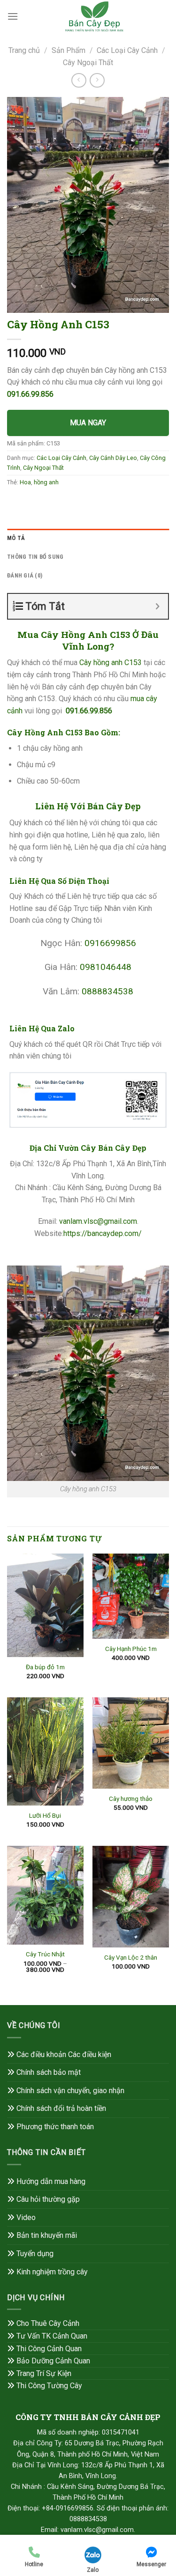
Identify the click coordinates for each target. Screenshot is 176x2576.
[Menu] (13, 16)
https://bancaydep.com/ (103, 1233)
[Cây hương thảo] (131, 1743)
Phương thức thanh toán (55, 2127)
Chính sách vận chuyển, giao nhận (70, 2091)
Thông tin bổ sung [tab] (35, 557)
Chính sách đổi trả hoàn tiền (61, 2108)
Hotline (34, 2564)
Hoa (25, 482)
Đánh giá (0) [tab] (25, 575)
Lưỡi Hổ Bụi (45, 1815)
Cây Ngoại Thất (88, 63)
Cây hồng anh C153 (111, 663)
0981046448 (106, 967)
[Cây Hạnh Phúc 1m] (131, 1596)
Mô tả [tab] (16, 538)
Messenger (151, 2564)
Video (26, 2217)
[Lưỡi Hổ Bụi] (45, 1751)
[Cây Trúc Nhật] (45, 1895)
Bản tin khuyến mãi (47, 2235)
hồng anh (46, 482)
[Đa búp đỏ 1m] (45, 1605)
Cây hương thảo (131, 1799)
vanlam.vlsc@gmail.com (98, 1221)
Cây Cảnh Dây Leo (113, 458)
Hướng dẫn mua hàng (51, 2181)
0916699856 (110, 943)
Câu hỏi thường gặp (48, 2199)
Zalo (93, 2570)
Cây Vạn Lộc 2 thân (131, 1957)
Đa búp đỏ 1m (45, 1667)
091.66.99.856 (30, 394)
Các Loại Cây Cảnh (127, 50)
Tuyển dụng (35, 2254)
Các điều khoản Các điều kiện (64, 2054)
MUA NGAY (88, 423)
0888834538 (107, 991)
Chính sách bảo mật (49, 2072)
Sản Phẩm (69, 50)
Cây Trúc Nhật (45, 1954)
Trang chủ (24, 50)
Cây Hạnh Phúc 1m (131, 1649)
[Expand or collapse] (157, 606)
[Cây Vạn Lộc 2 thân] (131, 1897)
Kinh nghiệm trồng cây (52, 2272)
